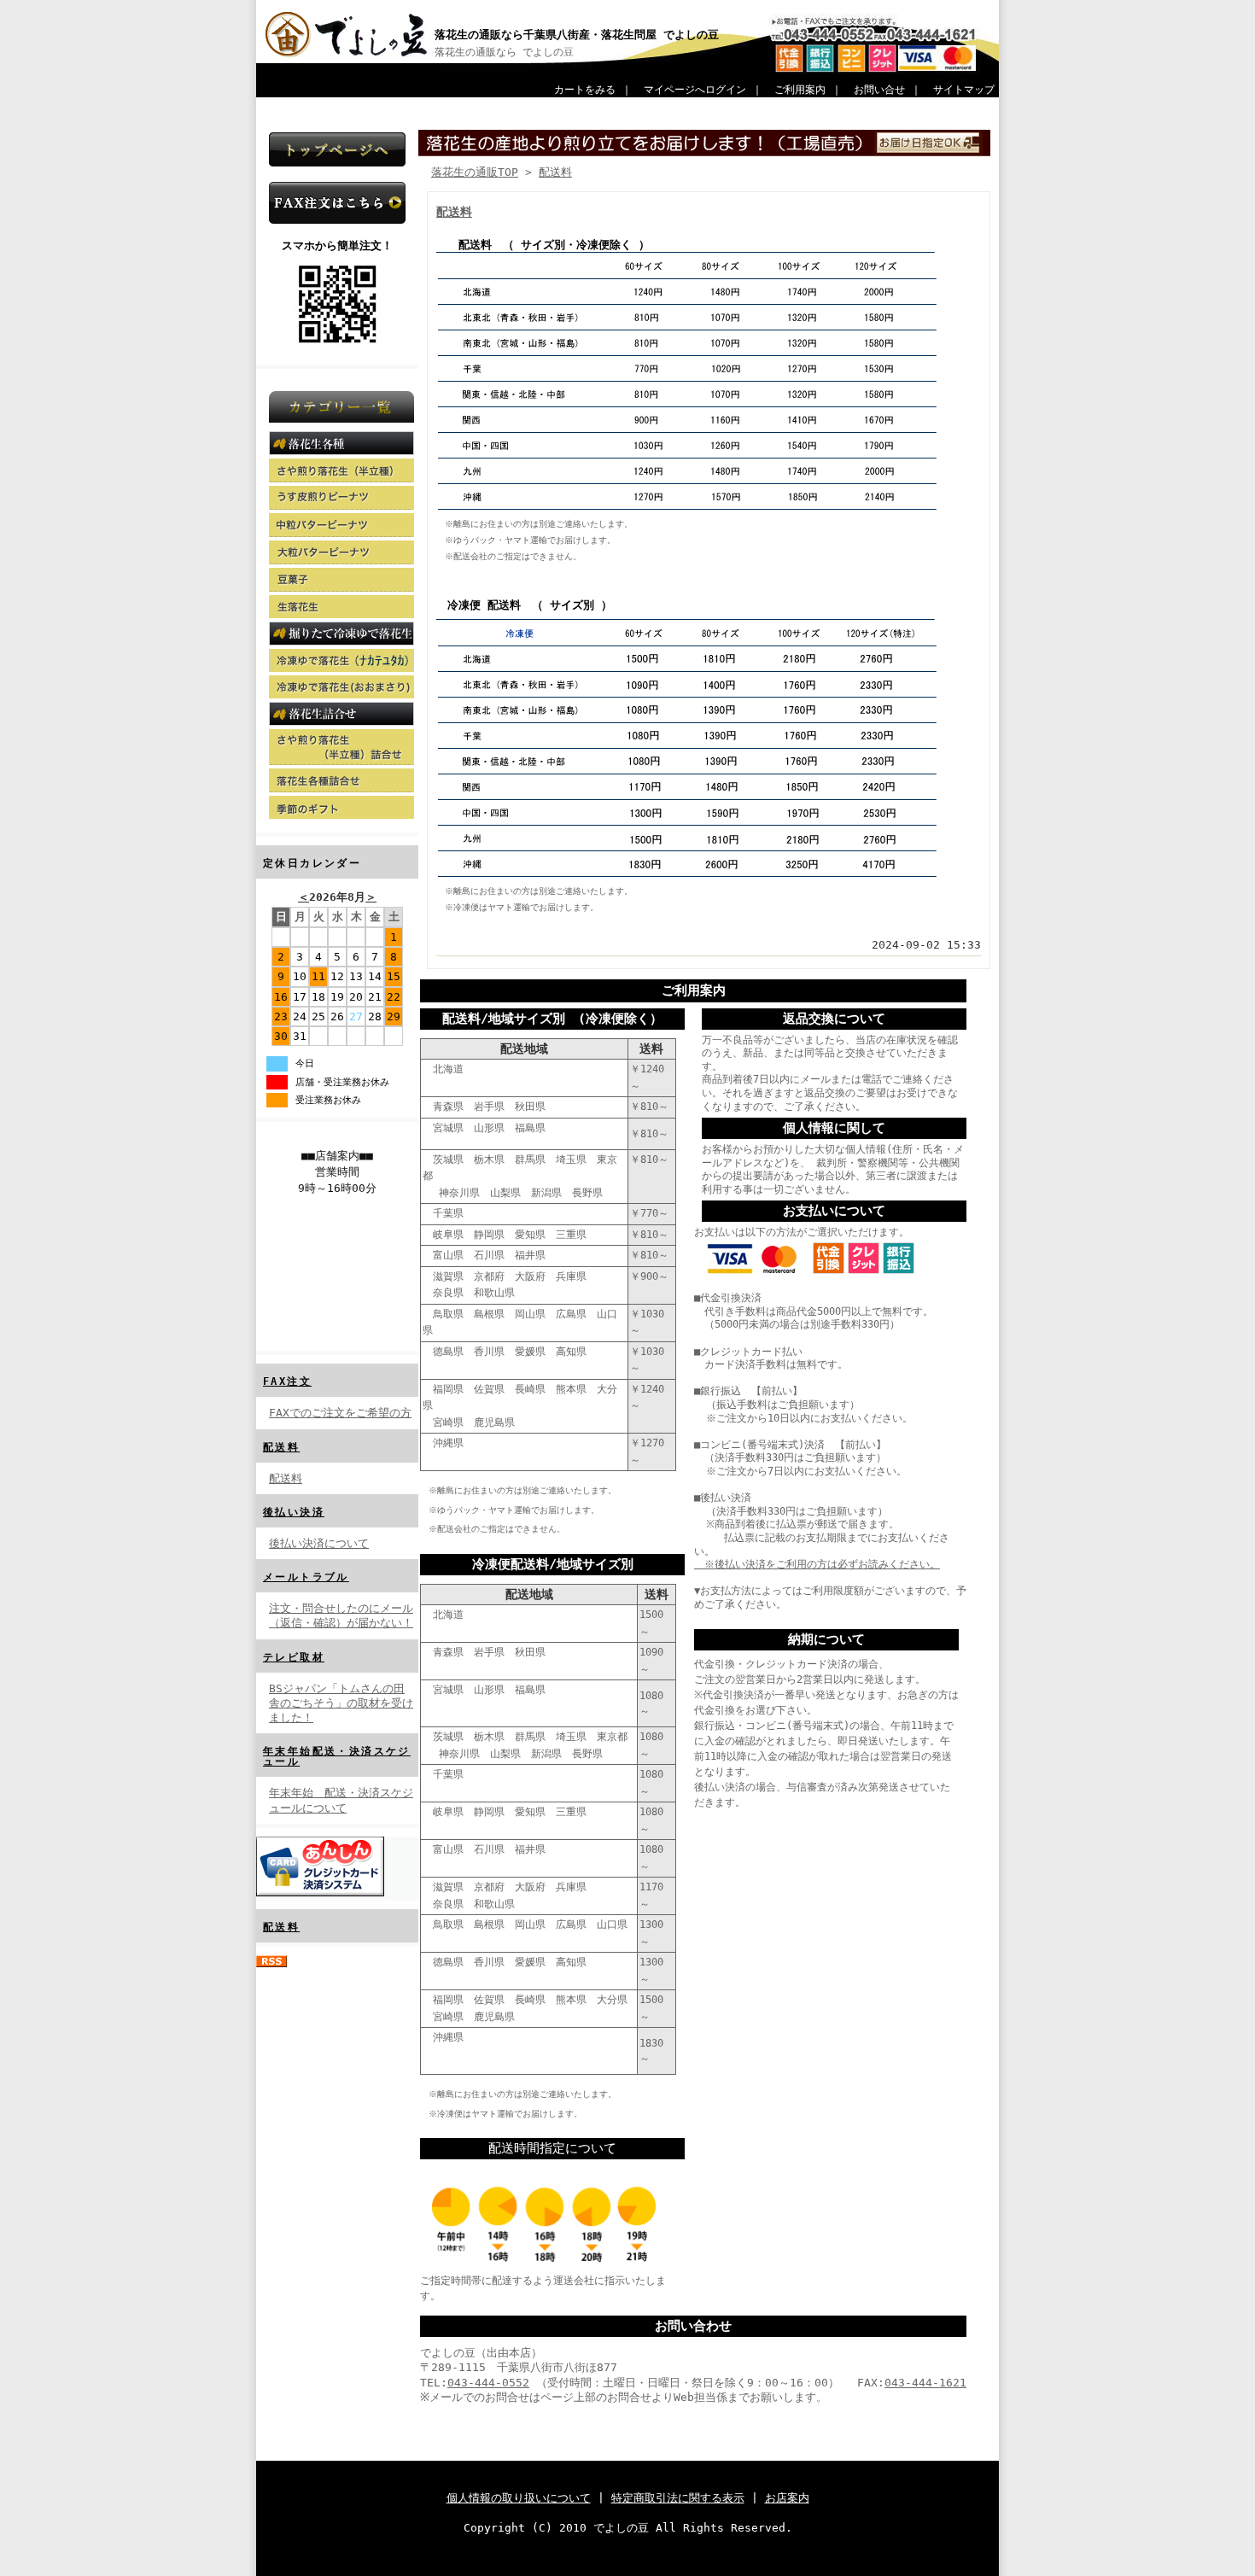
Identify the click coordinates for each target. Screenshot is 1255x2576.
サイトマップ (964, 90)
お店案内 (787, 2498)
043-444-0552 (488, 2383)
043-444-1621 (925, 2383)
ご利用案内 (800, 90)
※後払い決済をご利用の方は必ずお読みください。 (817, 1564)
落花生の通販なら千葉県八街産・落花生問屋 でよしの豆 (582, 35)
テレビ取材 (294, 1657)
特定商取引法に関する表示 (678, 2498)
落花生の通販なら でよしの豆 (504, 52)
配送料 (281, 1447)
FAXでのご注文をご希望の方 (340, 1413)
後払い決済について (319, 1543)
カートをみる (585, 90)
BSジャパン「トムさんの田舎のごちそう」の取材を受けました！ (341, 1703)
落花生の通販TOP (475, 172)
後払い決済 (294, 1512)
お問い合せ (879, 90)
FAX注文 (287, 1381)
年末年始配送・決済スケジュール (337, 1756)
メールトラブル (306, 1577)
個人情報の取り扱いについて (519, 2498)
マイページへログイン (695, 90)
